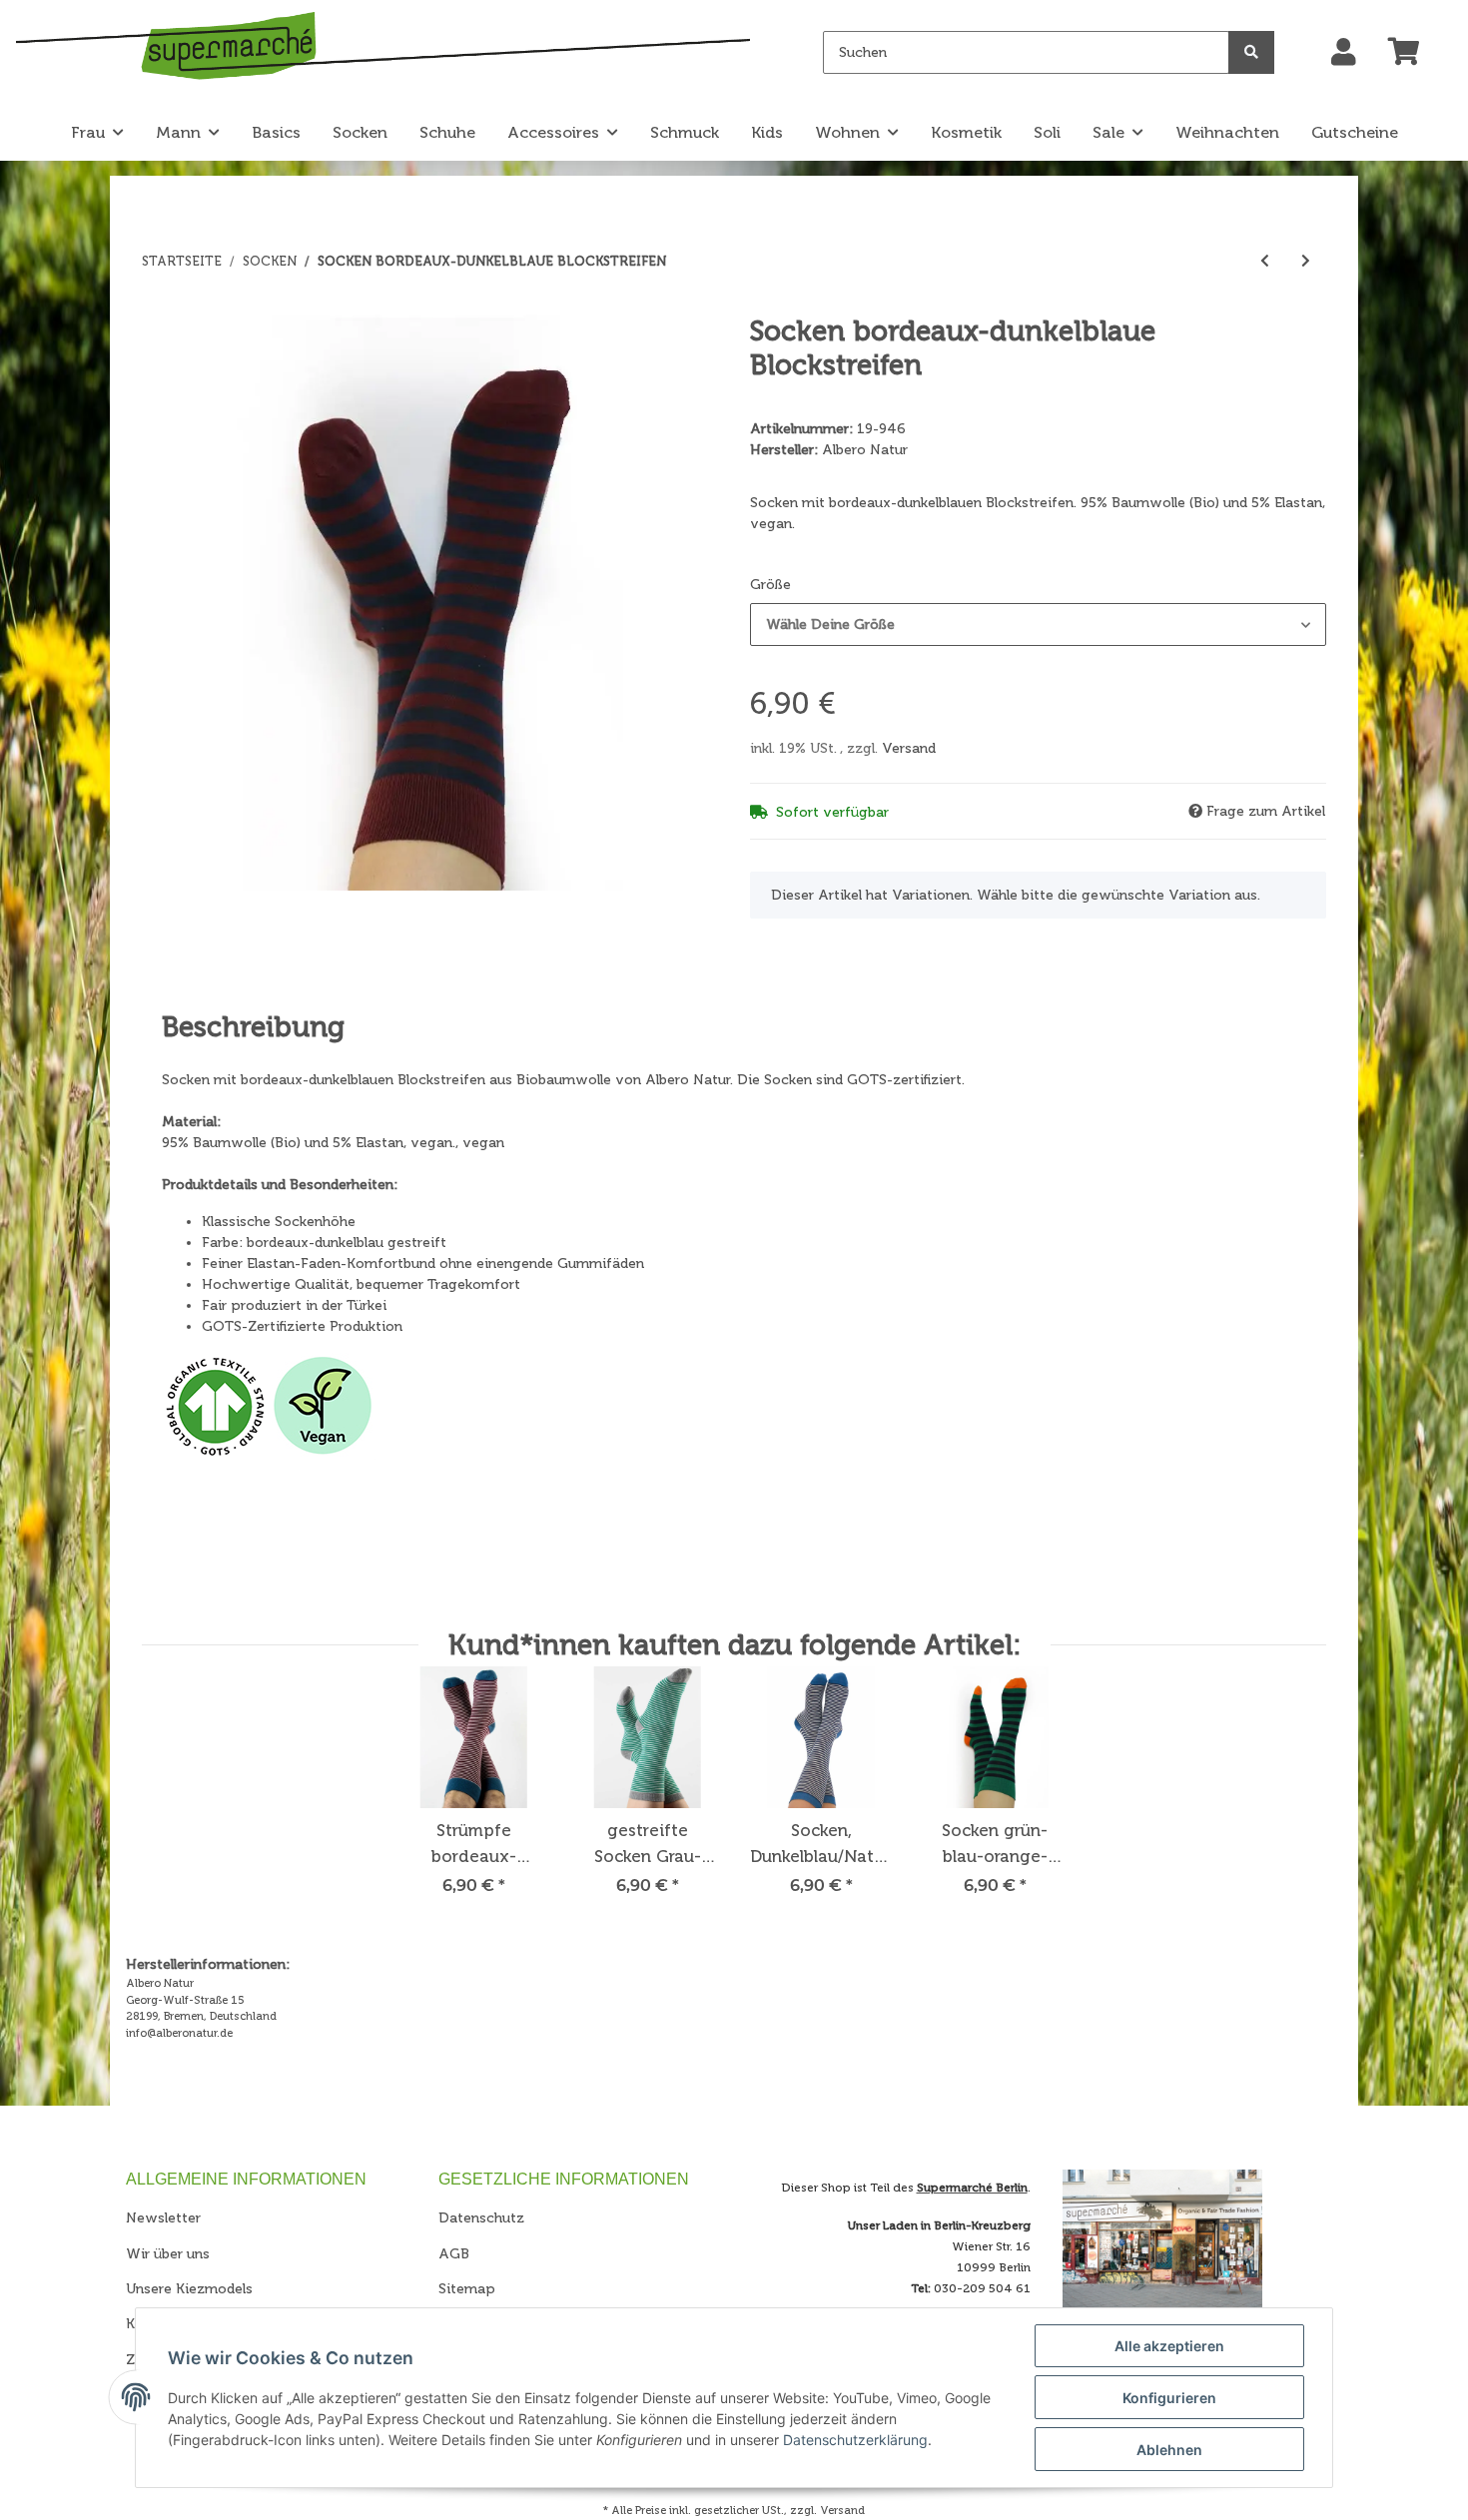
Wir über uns (168, 2254)
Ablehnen (1169, 2450)
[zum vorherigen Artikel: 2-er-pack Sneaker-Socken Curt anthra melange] (1265, 261)
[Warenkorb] (1412, 53)
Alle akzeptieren (1169, 2346)
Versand (909, 748)
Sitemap (467, 2289)
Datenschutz (481, 2218)
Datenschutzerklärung (855, 2440)
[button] (1344, 53)
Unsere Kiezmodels (189, 2289)
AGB (454, 2254)
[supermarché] (383, 49)
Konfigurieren (1169, 2398)
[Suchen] (1251, 52)
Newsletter (163, 2218)
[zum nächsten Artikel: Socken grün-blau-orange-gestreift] (1306, 261)
